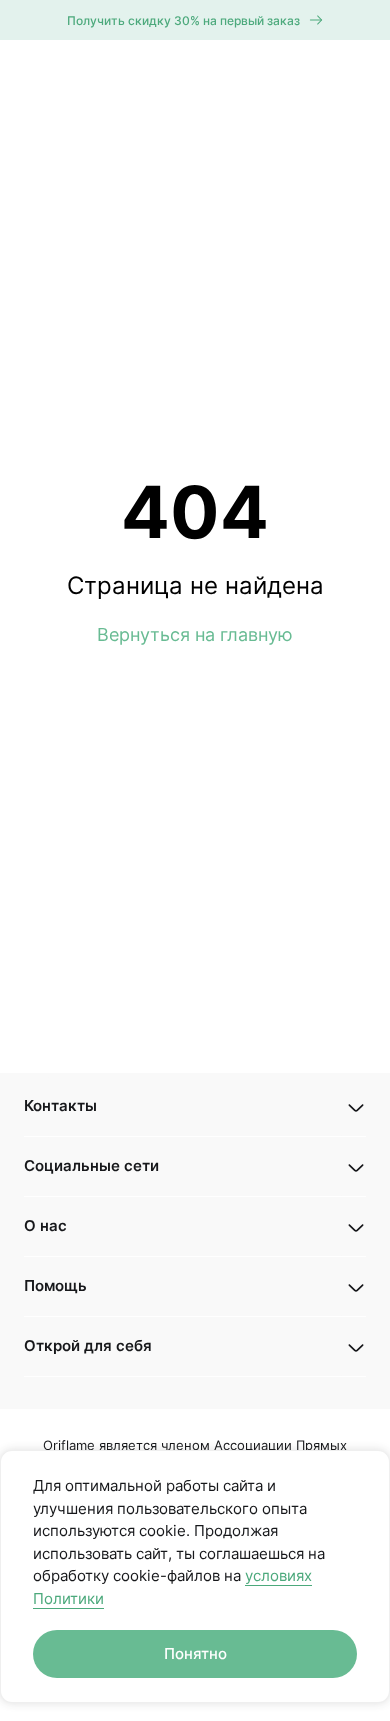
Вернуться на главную (195, 634)
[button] (195, 1106)
